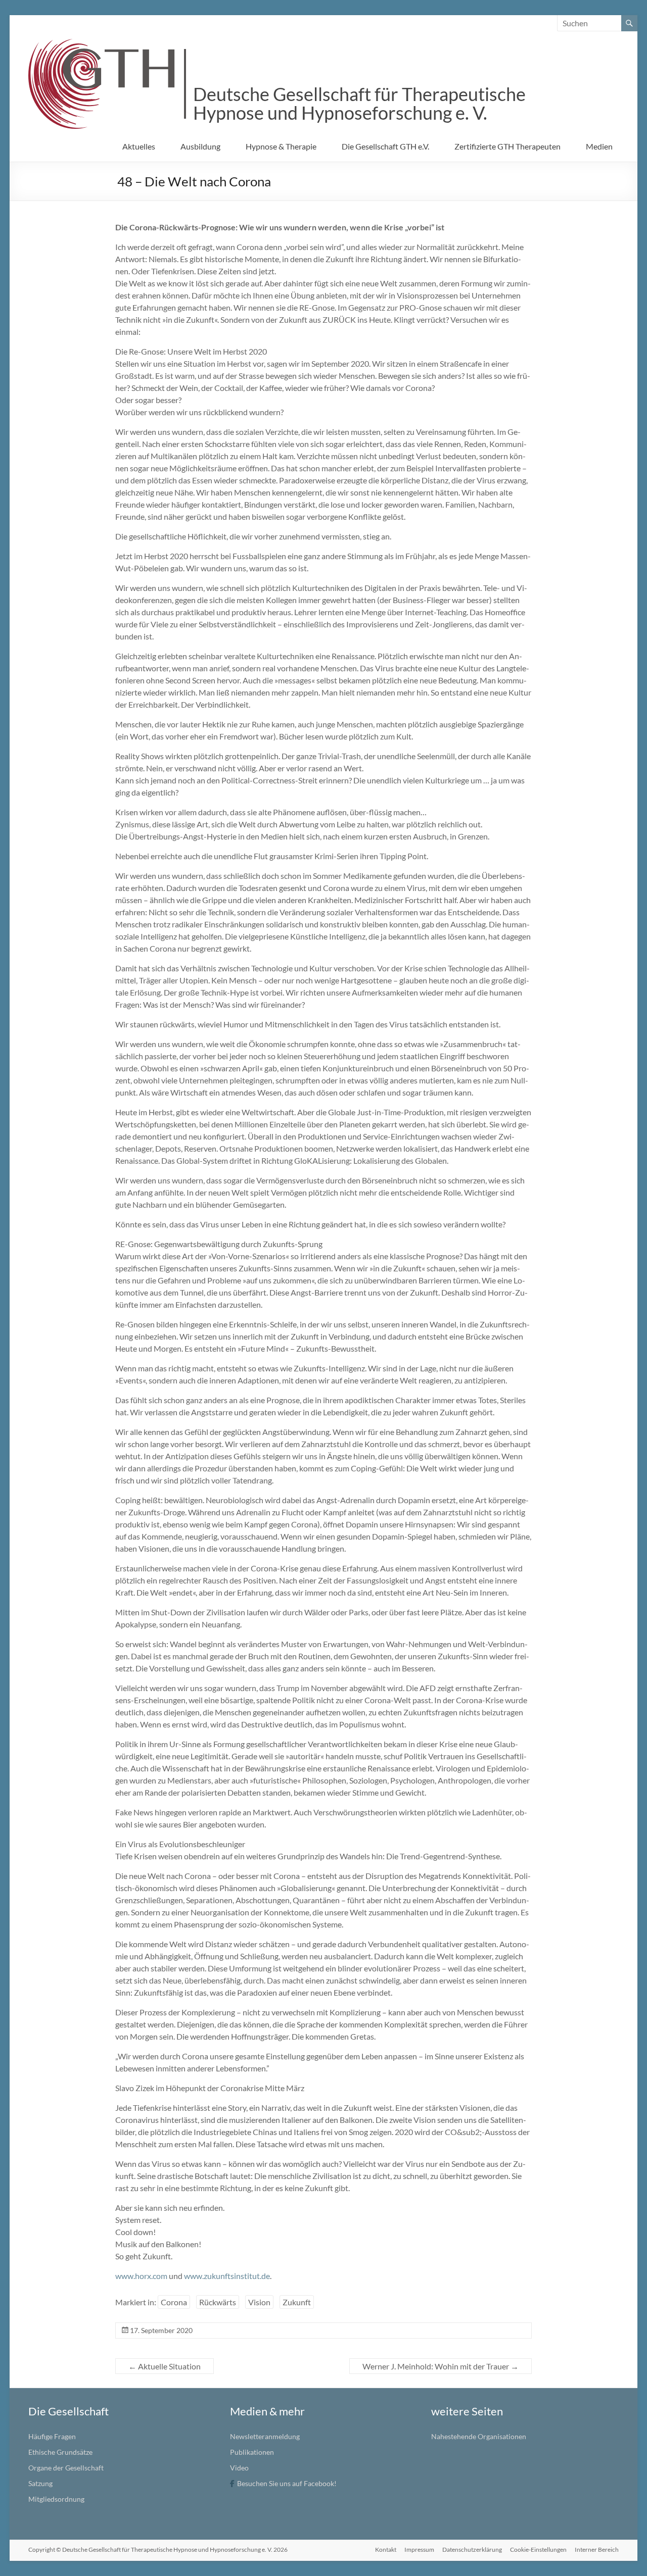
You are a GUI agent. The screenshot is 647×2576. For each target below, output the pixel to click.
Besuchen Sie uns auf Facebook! (287, 2483)
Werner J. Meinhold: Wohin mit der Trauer (441, 2366)
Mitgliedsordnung (56, 2499)
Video (239, 2468)
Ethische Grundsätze (60, 2452)
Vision (259, 2302)
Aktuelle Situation (165, 2366)
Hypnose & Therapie (281, 146)
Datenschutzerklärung (472, 2549)
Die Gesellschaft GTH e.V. (385, 146)
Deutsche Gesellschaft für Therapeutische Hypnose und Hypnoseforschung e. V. (359, 103)
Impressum (419, 2549)
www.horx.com (141, 2276)
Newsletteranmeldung (265, 2436)
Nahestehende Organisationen (479, 2436)
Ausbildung (200, 146)
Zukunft (297, 2302)
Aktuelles (139, 146)
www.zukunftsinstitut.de (227, 2276)
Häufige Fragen (52, 2436)
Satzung (40, 2483)
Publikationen (252, 2452)
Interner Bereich (597, 2549)
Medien (599, 146)
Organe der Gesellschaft (66, 2468)
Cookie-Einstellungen (538, 2549)
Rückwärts (218, 2302)
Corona (174, 2302)
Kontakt (386, 2549)
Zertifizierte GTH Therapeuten (507, 146)
